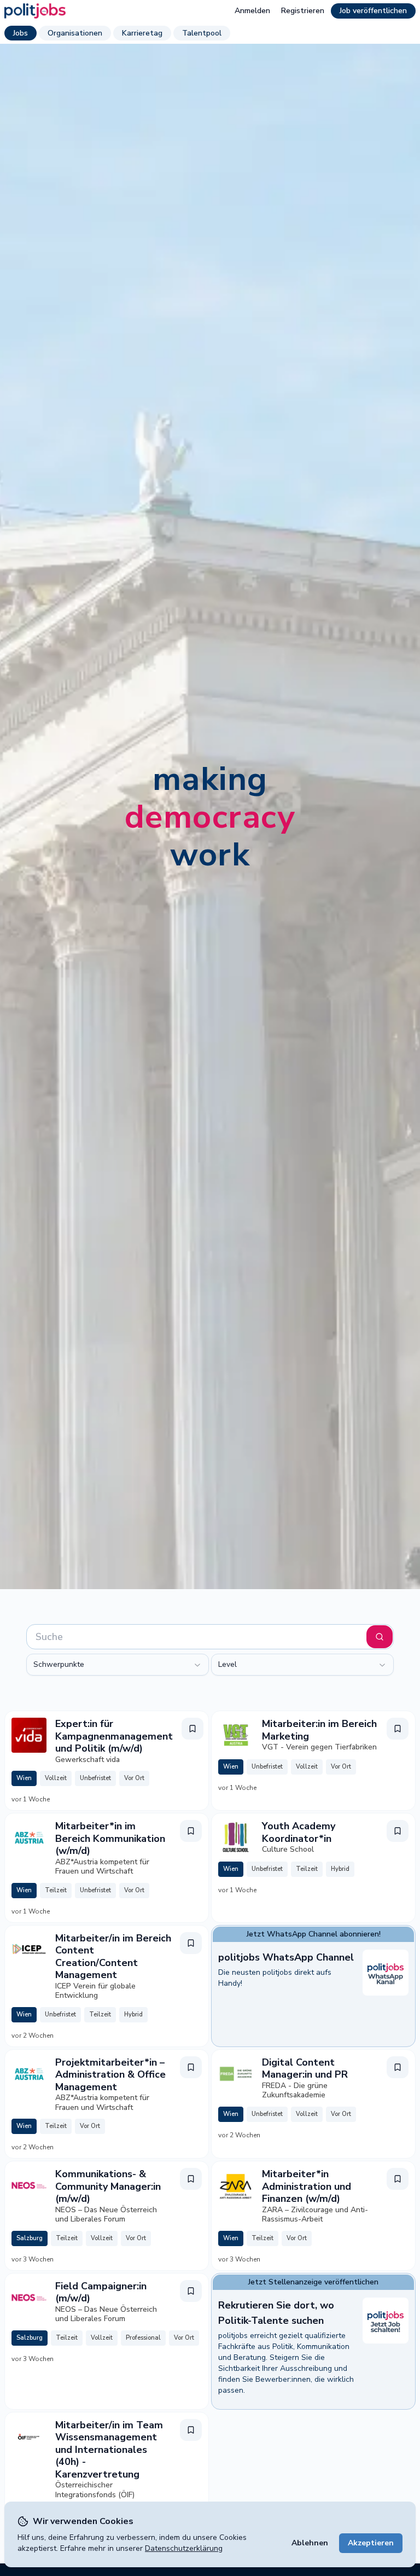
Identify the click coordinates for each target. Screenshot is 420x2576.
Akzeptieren (371, 2543)
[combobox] (118, 1665)
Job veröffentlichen (373, 11)
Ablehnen (310, 2543)
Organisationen (75, 33)
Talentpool (202, 33)
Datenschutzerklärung (184, 2548)
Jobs (21, 33)
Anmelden (252, 11)
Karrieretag (142, 33)
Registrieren (303, 11)
